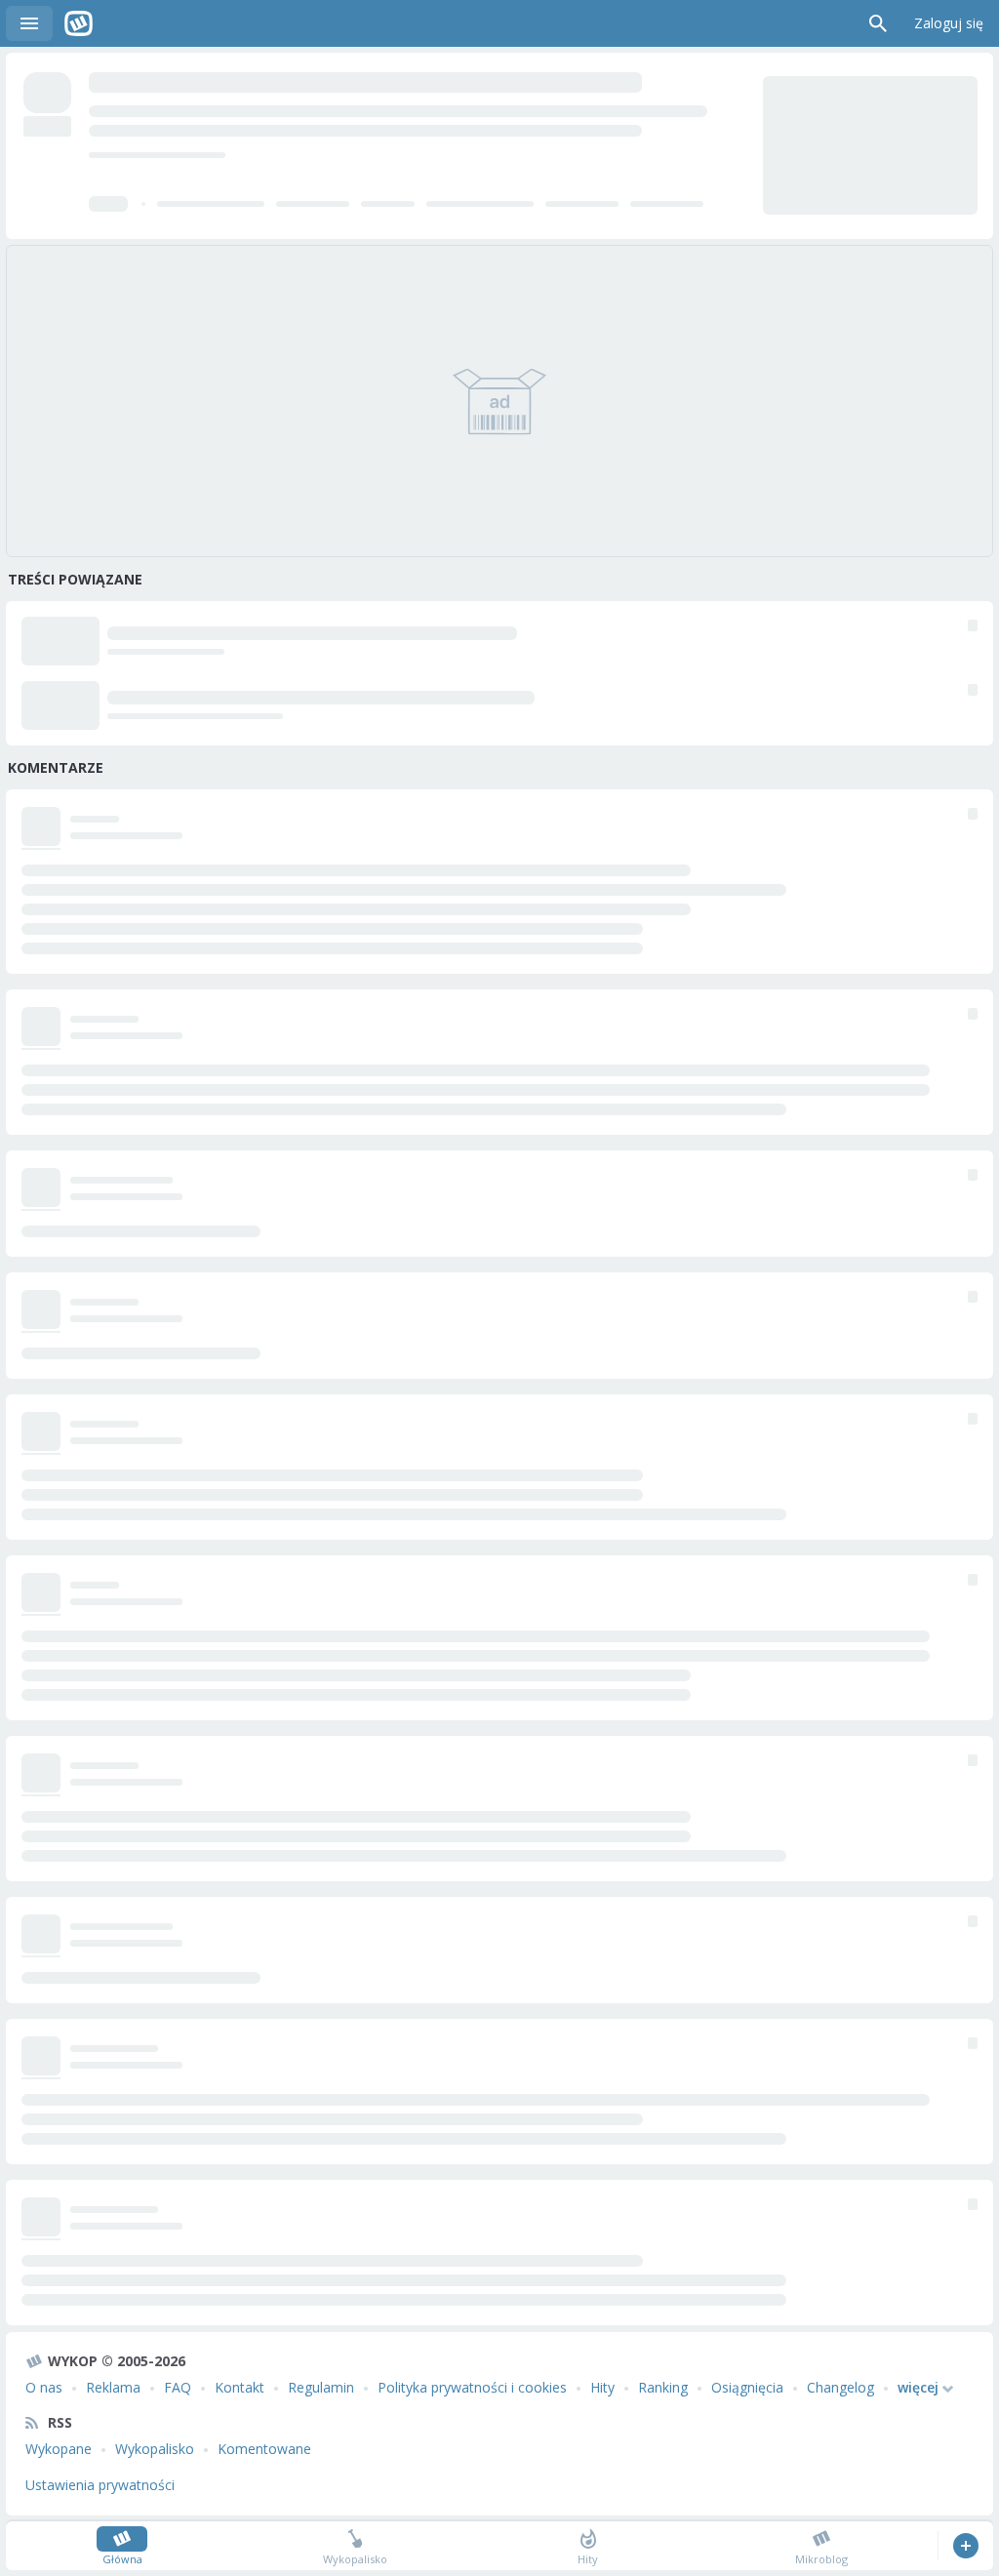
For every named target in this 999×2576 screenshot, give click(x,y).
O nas (44, 2387)
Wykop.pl (79, 23)
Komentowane (264, 2449)
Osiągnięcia (747, 2387)
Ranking (663, 2387)
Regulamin (321, 2387)
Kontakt (240, 2387)
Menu (29, 23)
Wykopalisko (155, 2449)
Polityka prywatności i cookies (472, 2387)
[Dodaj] (965, 2546)
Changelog (840, 2387)
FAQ (178, 2387)
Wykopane (59, 2449)
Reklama (113, 2387)
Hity (602, 2387)
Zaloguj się (949, 23)
